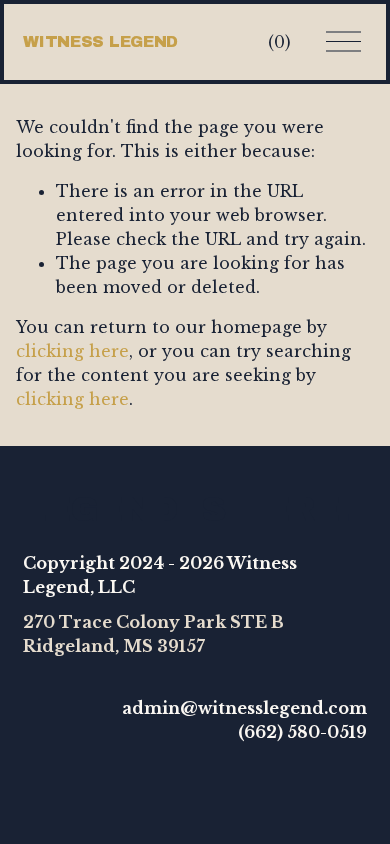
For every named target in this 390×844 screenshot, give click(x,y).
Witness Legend (100, 41)
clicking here (72, 351)
